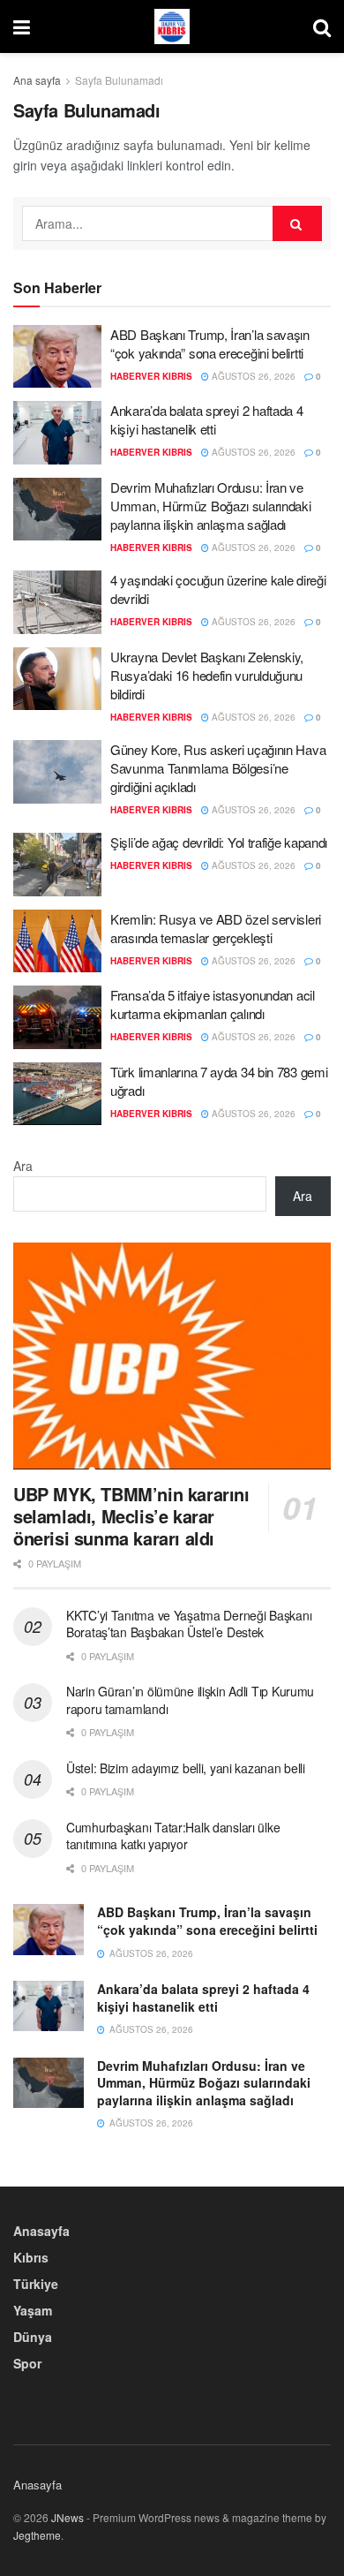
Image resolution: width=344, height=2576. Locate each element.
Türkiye (36, 2284)
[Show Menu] (22, 26)
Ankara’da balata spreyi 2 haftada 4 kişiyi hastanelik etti (207, 419)
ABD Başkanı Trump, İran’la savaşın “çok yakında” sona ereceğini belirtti (210, 344)
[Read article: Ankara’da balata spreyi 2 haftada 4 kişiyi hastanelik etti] (57, 433)
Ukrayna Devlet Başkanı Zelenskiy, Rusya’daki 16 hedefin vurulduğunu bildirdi (207, 675)
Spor (27, 2363)
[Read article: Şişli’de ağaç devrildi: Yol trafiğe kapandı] (57, 865)
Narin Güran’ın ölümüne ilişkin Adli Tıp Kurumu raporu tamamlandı (190, 1700)
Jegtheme (37, 2535)
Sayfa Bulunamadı (119, 80)
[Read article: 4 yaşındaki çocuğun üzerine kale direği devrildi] (57, 602)
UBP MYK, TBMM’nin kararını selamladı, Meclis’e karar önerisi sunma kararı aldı (131, 1516)
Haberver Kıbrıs (151, 376)
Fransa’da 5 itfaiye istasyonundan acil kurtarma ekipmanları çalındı (213, 1004)
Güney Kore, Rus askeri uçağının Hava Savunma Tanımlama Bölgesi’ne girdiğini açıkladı (218, 768)
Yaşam (33, 2310)
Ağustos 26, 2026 (252, 376)
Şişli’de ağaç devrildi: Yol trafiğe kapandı (219, 842)
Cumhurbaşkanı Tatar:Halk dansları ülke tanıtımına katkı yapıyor (173, 1836)
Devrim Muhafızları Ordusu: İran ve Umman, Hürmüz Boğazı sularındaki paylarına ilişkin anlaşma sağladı (210, 506)
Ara (23, 1166)
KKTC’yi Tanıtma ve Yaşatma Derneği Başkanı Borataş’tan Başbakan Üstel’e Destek (189, 1624)
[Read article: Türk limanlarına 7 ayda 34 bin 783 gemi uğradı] (57, 1094)
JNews (67, 2517)
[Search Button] (322, 26)
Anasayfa (41, 2231)
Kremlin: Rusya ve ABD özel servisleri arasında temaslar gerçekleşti (216, 928)
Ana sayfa (37, 80)
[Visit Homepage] (172, 26)
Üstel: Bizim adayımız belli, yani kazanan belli (186, 1768)
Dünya (33, 2337)
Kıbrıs (31, 2257)
